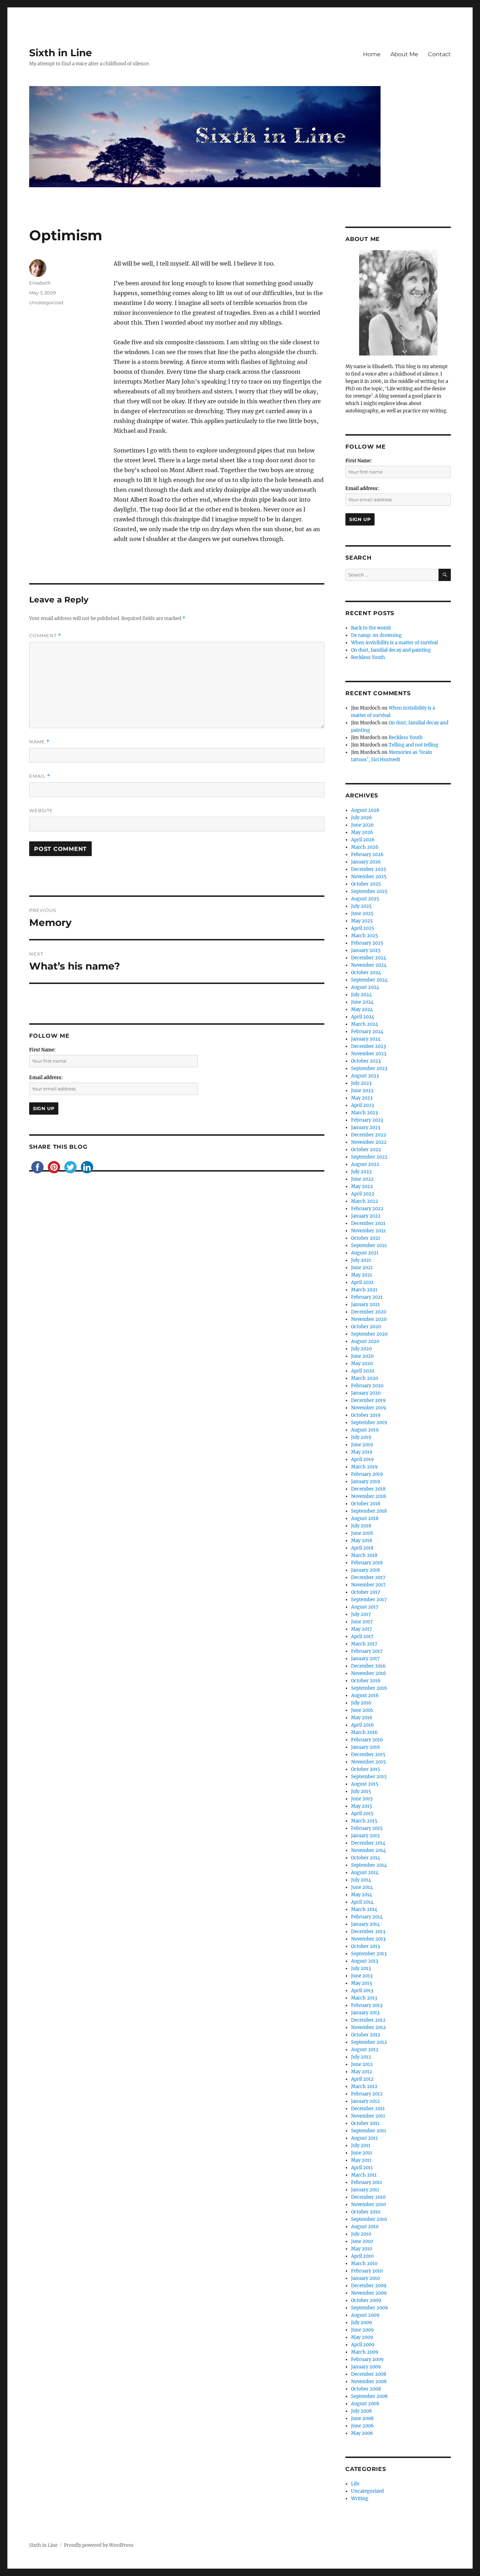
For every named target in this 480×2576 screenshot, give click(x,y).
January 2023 (366, 1127)
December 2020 (369, 1312)
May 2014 (362, 1895)
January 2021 (365, 1305)
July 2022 (361, 1172)
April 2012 (362, 2079)
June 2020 (362, 1356)
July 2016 (361, 1703)
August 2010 (365, 2227)
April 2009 (363, 2345)
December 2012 (368, 2020)
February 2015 (367, 1828)
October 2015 (366, 1769)
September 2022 (369, 1157)
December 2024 (369, 958)
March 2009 (365, 2352)
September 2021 (369, 1245)
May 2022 (362, 1186)
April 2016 (362, 1725)
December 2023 (368, 1046)
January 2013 (365, 2013)
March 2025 (365, 936)
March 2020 (365, 1378)
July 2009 (362, 2323)
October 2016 (366, 1681)
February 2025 (367, 943)
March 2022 (365, 1201)
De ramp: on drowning (376, 635)
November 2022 (369, 1142)
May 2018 (362, 1541)
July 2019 (361, 1437)
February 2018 (367, 1563)
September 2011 (369, 2131)
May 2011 (361, 2160)
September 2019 (369, 1423)
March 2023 (364, 1113)
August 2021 (365, 1253)
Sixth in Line (61, 53)
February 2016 (367, 1740)
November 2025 (369, 877)
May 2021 (362, 1275)
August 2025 (365, 899)
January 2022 (366, 1216)
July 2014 (361, 1880)
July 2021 (361, 1260)
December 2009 (369, 2286)
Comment (45, 636)
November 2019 (369, 1408)
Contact (439, 54)
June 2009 (362, 2330)
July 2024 (361, 995)
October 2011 (365, 2123)
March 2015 (364, 1821)
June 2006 (362, 2426)
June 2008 (362, 2418)
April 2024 (363, 1017)
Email (40, 776)
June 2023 (362, 1091)
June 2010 (362, 2241)
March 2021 (364, 1290)
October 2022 (366, 1150)
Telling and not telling (413, 745)
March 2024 (365, 1024)
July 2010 (361, 2234)
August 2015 (365, 1784)
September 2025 (369, 891)
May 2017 (362, 1629)
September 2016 (369, 1688)
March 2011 (364, 2175)
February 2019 (367, 1474)
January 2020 (366, 1393)
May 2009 (362, 2337)
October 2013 (365, 1946)
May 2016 (362, 1718)
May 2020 (362, 1364)
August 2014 (365, 1873)
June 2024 (362, 1002)
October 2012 (366, 2035)
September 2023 (369, 1068)
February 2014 (367, 1917)
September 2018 (369, 1511)
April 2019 (362, 1459)
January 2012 (365, 2101)
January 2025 (366, 950)
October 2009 (366, 2300)
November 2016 (369, 1673)
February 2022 (367, 1209)
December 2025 (369, 869)
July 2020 (361, 1349)
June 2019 (362, 1445)
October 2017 (366, 1592)
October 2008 (366, 2389)
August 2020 (365, 1341)
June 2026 (362, 825)
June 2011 (362, 2153)
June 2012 (362, 2064)
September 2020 (369, 1334)
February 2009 (367, 2359)
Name (39, 742)
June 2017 (362, 1622)
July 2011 (361, 2145)
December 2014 (368, 1843)
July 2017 (361, 1614)
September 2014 (369, 1865)
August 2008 (365, 2404)
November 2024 (369, 965)
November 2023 (369, 1054)
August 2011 (364, 2138)
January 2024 (366, 1039)
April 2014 (362, 1902)
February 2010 (367, 2271)
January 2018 (365, 1570)
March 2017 (364, 1644)
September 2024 (369, 980)
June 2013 (362, 1976)
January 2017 (365, 1659)
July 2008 (361, 2411)
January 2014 (365, 1924)
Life (355, 2484)
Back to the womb (371, 628)
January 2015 (365, 1836)
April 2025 (363, 928)
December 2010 (368, 2197)
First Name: (42, 1050)
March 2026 (365, 847)
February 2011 (367, 2182)
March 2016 (364, 1732)
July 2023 (361, 1083)
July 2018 (361, 1526)
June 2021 (362, 1268)
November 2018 (368, 1496)
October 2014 (366, 1858)
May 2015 (362, 1806)
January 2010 (365, 2278)
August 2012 (365, 2050)
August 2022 (365, 1164)
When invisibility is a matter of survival (394, 643)
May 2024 (362, 1009)
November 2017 (368, 1585)
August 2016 (365, 1695)
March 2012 (364, 2086)
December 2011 (368, 2109)
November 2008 (369, 2382)
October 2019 (366, 1415)
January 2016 (366, 1747)
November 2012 (368, 2027)
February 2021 (367, 1297)
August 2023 (365, 1076)
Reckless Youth (368, 657)
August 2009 (365, 2315)
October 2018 (366, 1504)
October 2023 (366, 1061)
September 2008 (369, 2396)
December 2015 (368, 1755)
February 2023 (367, 1120)
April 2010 (362, 2256)
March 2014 (364, 1909)
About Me (404, 54)
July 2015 (361, 1791)
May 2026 (362, 832)
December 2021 (368, 1223)
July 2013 (361, 1968)
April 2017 (362, 1636)
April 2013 (362, 1991)
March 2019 (364, 1467)
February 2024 (367, 1032)
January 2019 (366, 1482)
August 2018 (365, 1518)
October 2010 (366, 2212)
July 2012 (361, 2057)
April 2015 (362, 1814)
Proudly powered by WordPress (99, 2545)
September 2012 (369, 2042)
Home (372, 54)
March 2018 (364, 1555)
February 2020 (367, 1386)
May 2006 (362, 2433)
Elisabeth (40, 283)
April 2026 (363, 840)
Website (41, 810)
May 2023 (362, 1098)
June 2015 (362, 1799)
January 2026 (366, 862)
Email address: (46, 1078)
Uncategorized (46, 302)
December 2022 (369, 1135)
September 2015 (369, 1777)
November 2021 (368, 1231)
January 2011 (365, 2190)
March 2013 (364, 1998)
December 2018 (368, 1489)
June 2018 (362, 1533)
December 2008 (369, 2374)
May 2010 (362, 2249)
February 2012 (367, 2094)
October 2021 (366, 1238)
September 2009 (369, 2308)
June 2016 (362, 1710)
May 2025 (362, 921)
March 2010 (364, 2264)
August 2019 (365, 1430)
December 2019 (368, 1400)
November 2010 (368, 2205)
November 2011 (368, 2116)
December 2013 (368, 1932)
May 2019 (362, 1452)
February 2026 (367, 855)
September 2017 (369, 1600)
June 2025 (362, 914)
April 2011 (362, 2168)
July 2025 (361, 906)
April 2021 (362, 1282)
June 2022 (362, 1179)
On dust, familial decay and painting (391, 650)
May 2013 (361, 1983)
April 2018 (362, 1548)
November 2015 (368, 1762)
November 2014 (368, 1850)
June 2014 (362, 1887)
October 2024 (366, 973)
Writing (360, 2499)
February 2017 (367, 1651)
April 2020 (363, 1371)
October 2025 (366, 884)
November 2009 (369, 2293)
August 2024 (365, 987)
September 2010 (369, 2219)
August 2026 (365, 810)
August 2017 (365, 1607)
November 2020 (369, 1319)
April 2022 (363, 1194)
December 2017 (368, 1577)
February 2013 (367, 2005)
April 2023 (362, 1105)
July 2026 (362, 818)
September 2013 (369, 1954)
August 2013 (365, 1961)
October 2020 (366, 1327)
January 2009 (366, 2367)
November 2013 (368, 1939)
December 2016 (368, 1666)
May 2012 (362, 2072)
